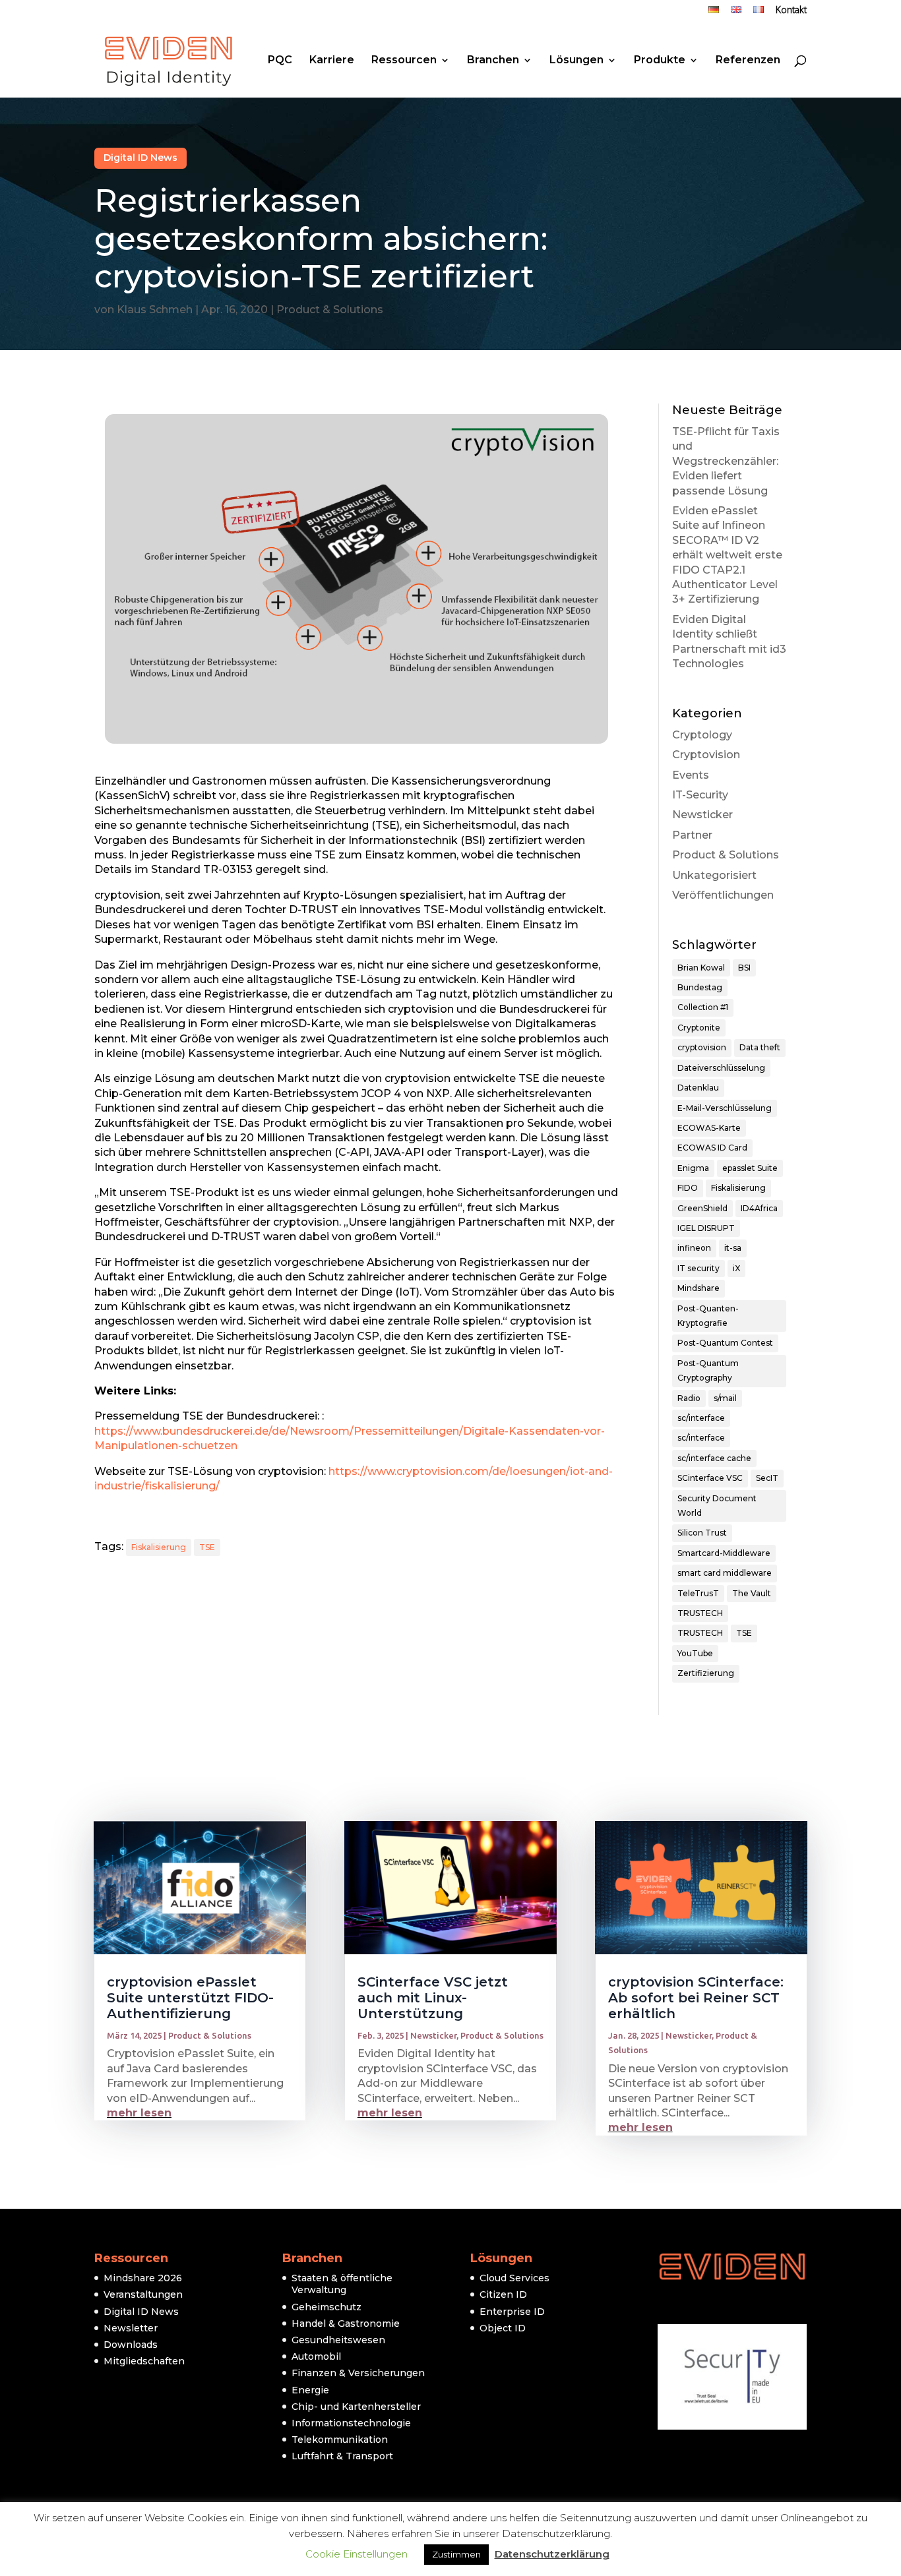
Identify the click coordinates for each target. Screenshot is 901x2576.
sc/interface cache (714, 1458)
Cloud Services (514, 2278)
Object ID (503, 2328)
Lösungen (576, 61)
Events (691, 775)
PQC (280, 61)
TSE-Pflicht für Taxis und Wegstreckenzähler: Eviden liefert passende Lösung (726, 461)
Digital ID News (140, 158)
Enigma (693, 1168)
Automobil (316, 2356)
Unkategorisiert (714, 875)
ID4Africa (759, 1208)
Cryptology (702, 735)
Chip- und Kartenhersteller (356, 2407)
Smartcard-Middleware (724, 1553)
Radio (689, 1398)
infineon (694, 1248)
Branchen (493, 61)
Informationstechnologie (351, 2423)
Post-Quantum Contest (725, 1343)
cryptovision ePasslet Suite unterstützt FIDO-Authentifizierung (190, 1998)
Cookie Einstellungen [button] (357, 2554)
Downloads (131, 2345)
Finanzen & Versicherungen (358, 2373)
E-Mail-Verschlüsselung (725, 1108)
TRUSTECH (700, 1613)
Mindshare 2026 (143, 2278)
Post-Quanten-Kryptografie (708, 1316)
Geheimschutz (326, 2307)
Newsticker (702, 815)
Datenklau (698, 1088)
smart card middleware (725, 1573)
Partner (692, 835)
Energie (310, 2390)
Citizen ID (503, 2294)
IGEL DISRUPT (706, 1228)
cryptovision (702, 1047)
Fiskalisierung (159, 1547)
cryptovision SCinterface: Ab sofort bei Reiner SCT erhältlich (696, 1998)
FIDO (688, 1188)
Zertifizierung (706, 1673)
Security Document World (717, 1506)
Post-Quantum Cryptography (708, 1370)
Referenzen (748, 61)
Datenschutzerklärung (552, 2554)
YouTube (695, 1653)
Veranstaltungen (143, 2294)
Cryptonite (699, 1028)
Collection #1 (703, 1007)
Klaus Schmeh (155, 310)
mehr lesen (139, 2113)
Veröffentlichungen (723, 895)
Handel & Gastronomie (346, 2323)
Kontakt (791, 11)
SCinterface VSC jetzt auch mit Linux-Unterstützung (433, 1998)
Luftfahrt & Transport (342, 2456)
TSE (207, 1547)
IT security (699, 1268)
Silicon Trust (702, 1533)
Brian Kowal (701, 968)
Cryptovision (706, 755)
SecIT (767, 1478)
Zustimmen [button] (456, 2554)
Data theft (760, 1047)
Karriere (332, 61)
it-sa (733, 1248)
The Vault (752, 1593)
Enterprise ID (512, 2312)
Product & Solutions (330, 310)
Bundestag (700, 987)
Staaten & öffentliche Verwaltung (342, 2284)
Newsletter (131, 2328)
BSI (744, 968)
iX (736, 1268)
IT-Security (700, 795)
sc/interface (701, 1418)
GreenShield (702, 1208)
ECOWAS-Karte (709, 1128)
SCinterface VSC (710, 1478)
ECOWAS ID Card (712, 1148)
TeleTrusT (698, 1593)
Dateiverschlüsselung (721, 1068)
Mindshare (699, 1288)
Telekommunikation (340, 2440)
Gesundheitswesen (338, 2340)
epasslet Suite (750, 1168)
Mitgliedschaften (144, 2361)
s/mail (725, 1398)
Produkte (660, 61)
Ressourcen (404, 61)
